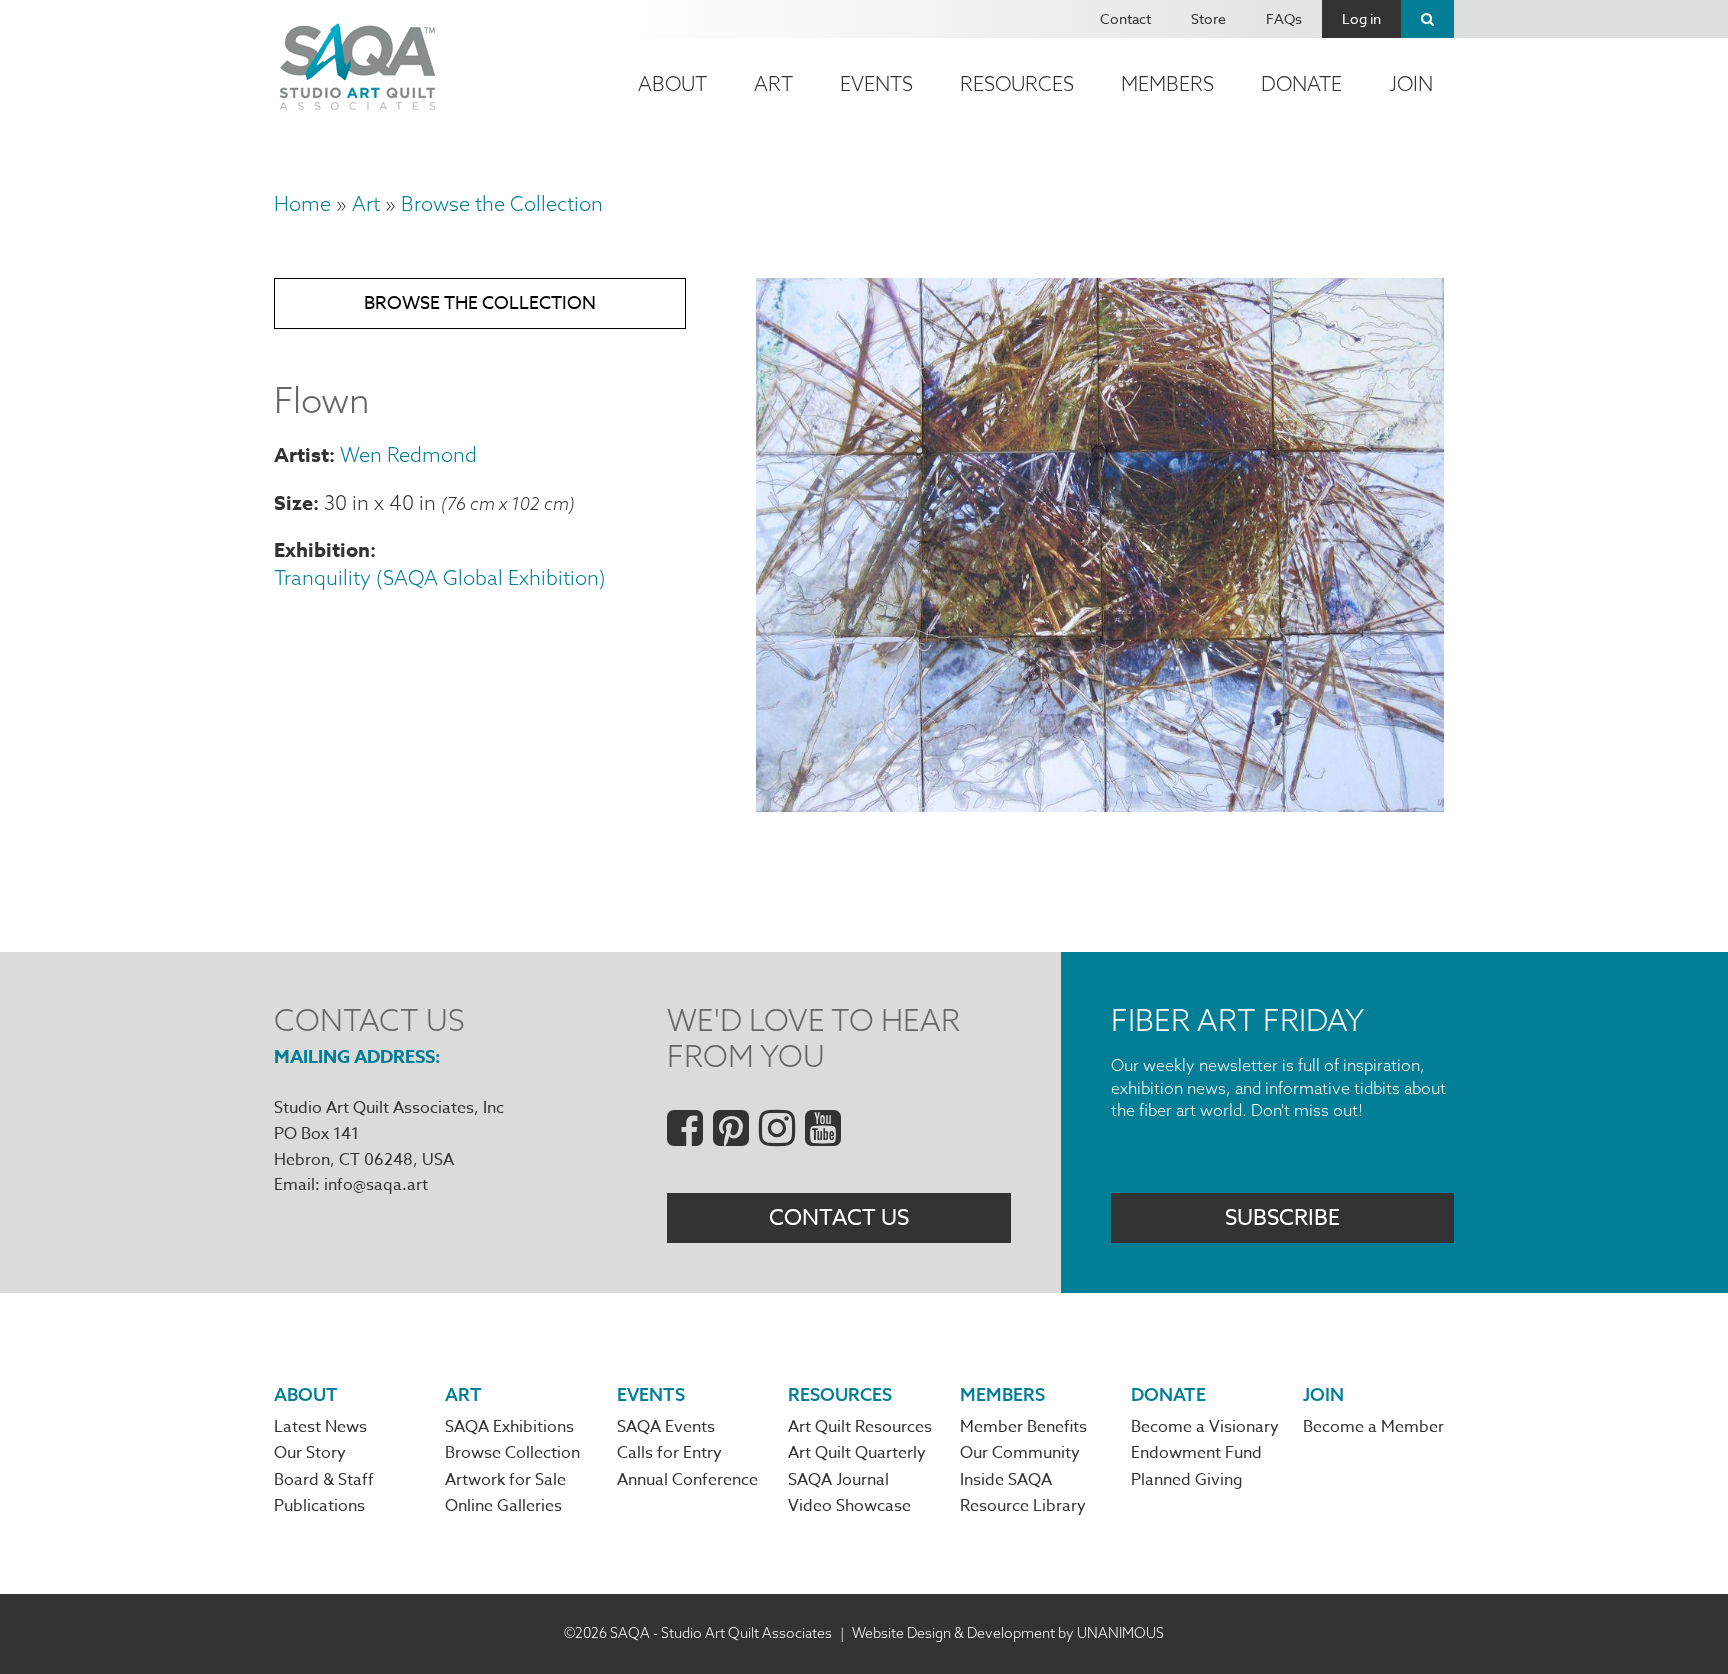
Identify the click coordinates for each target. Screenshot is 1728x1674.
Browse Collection (512, 1453)
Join (1411, 83)
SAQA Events (666, 1427)
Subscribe (1282, 1218)
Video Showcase (849, 1506)
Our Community (1020, 1453)
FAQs (1284, 18)
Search (1427, 19)
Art (773, 83)
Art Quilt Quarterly (857, 1453)
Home (302, 203)
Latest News (320, 1427)
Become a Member (1373, 1427)
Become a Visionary (1205, 1427)
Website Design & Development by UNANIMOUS (1008, 1633)
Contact (1125, 18)
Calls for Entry (669, 1453)
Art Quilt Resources (860, 1427)
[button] (1100, 804)
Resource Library (1023, 1506)
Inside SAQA (1006, 1480)
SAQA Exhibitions (509, 1427)
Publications (319, 1506)
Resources (1017, 83)
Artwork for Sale (505, 1480)
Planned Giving (1187, 1480)
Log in (1361, 18)
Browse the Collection (502, 203)
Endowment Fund (1196, 1453)
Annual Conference (687, 1480)
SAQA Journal (838, 1480)
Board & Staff (324, 1480)
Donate (1301, 83)
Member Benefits (1023, 1427)
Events (876, 83)
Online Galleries (503, 1506)
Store (1208, 18)
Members (1167, 83)
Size (293, 502)
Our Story (310, 1453)
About (672, 83)
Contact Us (839, 1218)
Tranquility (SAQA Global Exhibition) (440, 577)
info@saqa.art (376, 1185)
